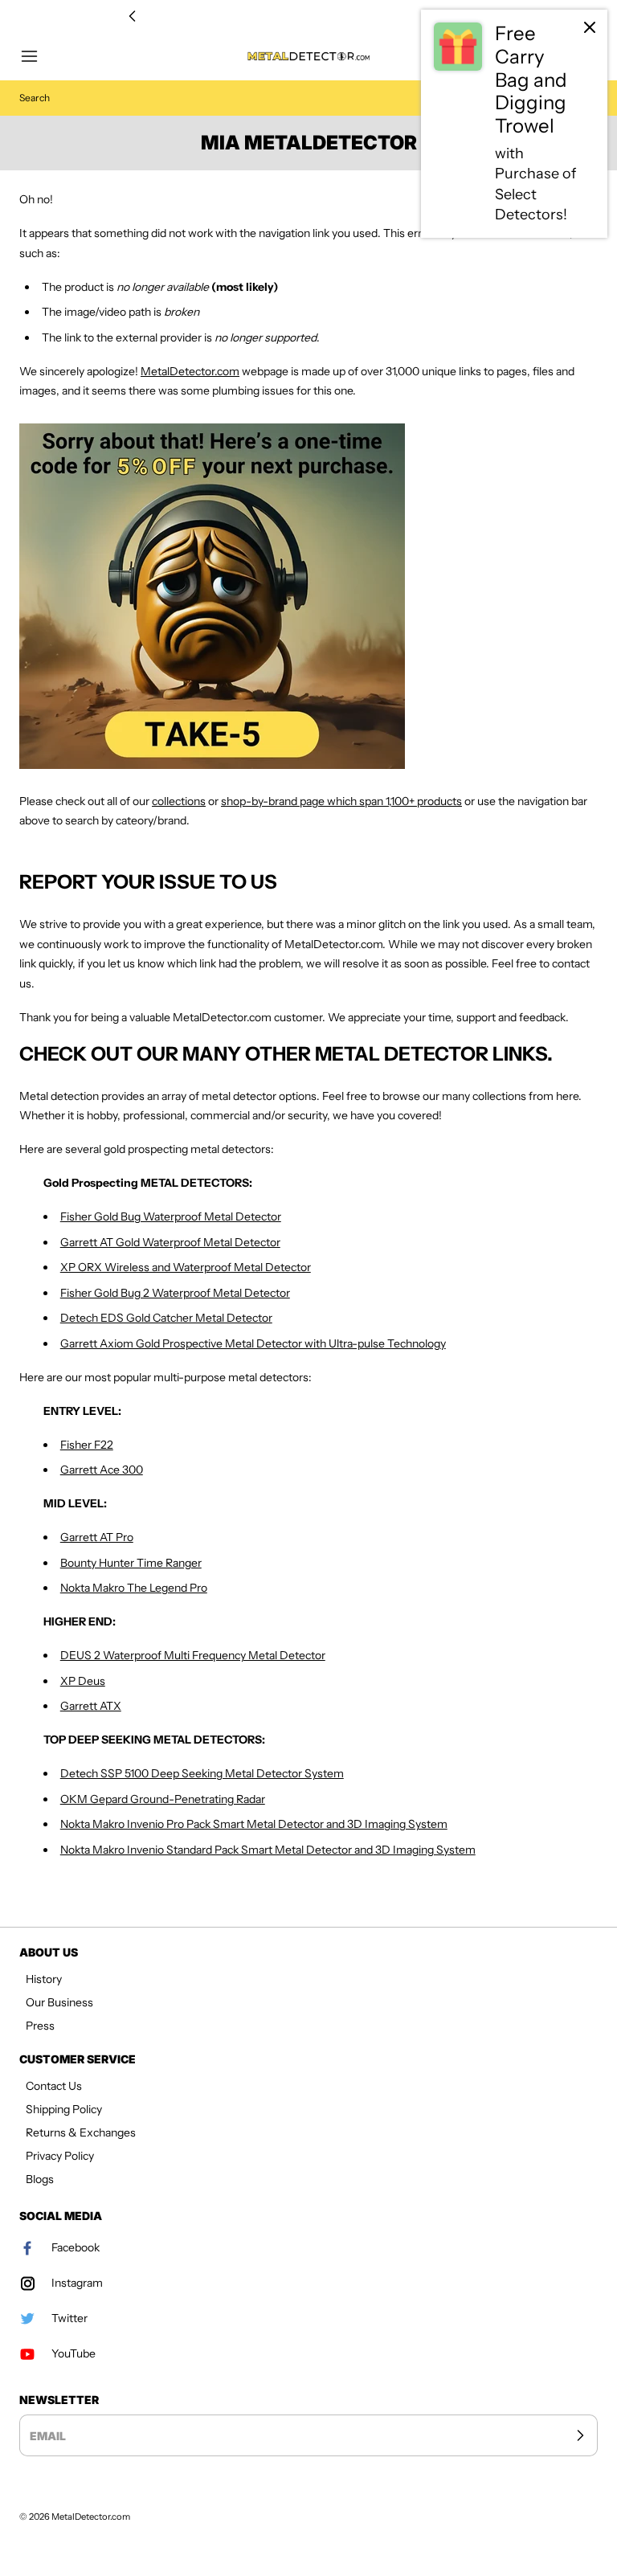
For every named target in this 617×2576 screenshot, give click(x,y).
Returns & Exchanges (81, 2132)
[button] (37, 56)
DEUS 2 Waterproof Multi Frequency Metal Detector (193, 1655)
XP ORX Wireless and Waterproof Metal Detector (186, 1267)
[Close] (590, 27)
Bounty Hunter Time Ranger (131, 1563)
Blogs (40, 2179)
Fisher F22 (87, 1445)
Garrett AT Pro (97, 1537)
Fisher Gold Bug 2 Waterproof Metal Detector (175, 1293)
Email (48, 2435)
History (44, 1979)
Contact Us (54, 2086)
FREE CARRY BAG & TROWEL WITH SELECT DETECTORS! (308, 16)
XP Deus (83, 1681)
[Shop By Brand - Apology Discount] (308, 596)
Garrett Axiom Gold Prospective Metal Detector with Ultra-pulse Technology (253, 1343)
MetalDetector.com (190, 371)
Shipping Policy (64, 2109)
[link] (514, 124)
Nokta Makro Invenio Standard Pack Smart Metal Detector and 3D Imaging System (268, 1850)
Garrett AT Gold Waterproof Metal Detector (170, 1242)
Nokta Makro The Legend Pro (134, 1588)
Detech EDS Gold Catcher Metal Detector (166, 1318)
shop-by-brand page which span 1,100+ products (341, 801)
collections (179, 801)
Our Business (59, 2002)
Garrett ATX (91, 1706)
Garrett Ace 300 (102, 1470)
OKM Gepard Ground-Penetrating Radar (163, 1799)
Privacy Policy (60, 2156)
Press (40, 2026)
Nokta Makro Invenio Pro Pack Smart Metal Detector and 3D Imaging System (254, 1824)
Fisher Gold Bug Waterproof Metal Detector (171, 1216)
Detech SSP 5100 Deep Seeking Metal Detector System (202, 1773)
